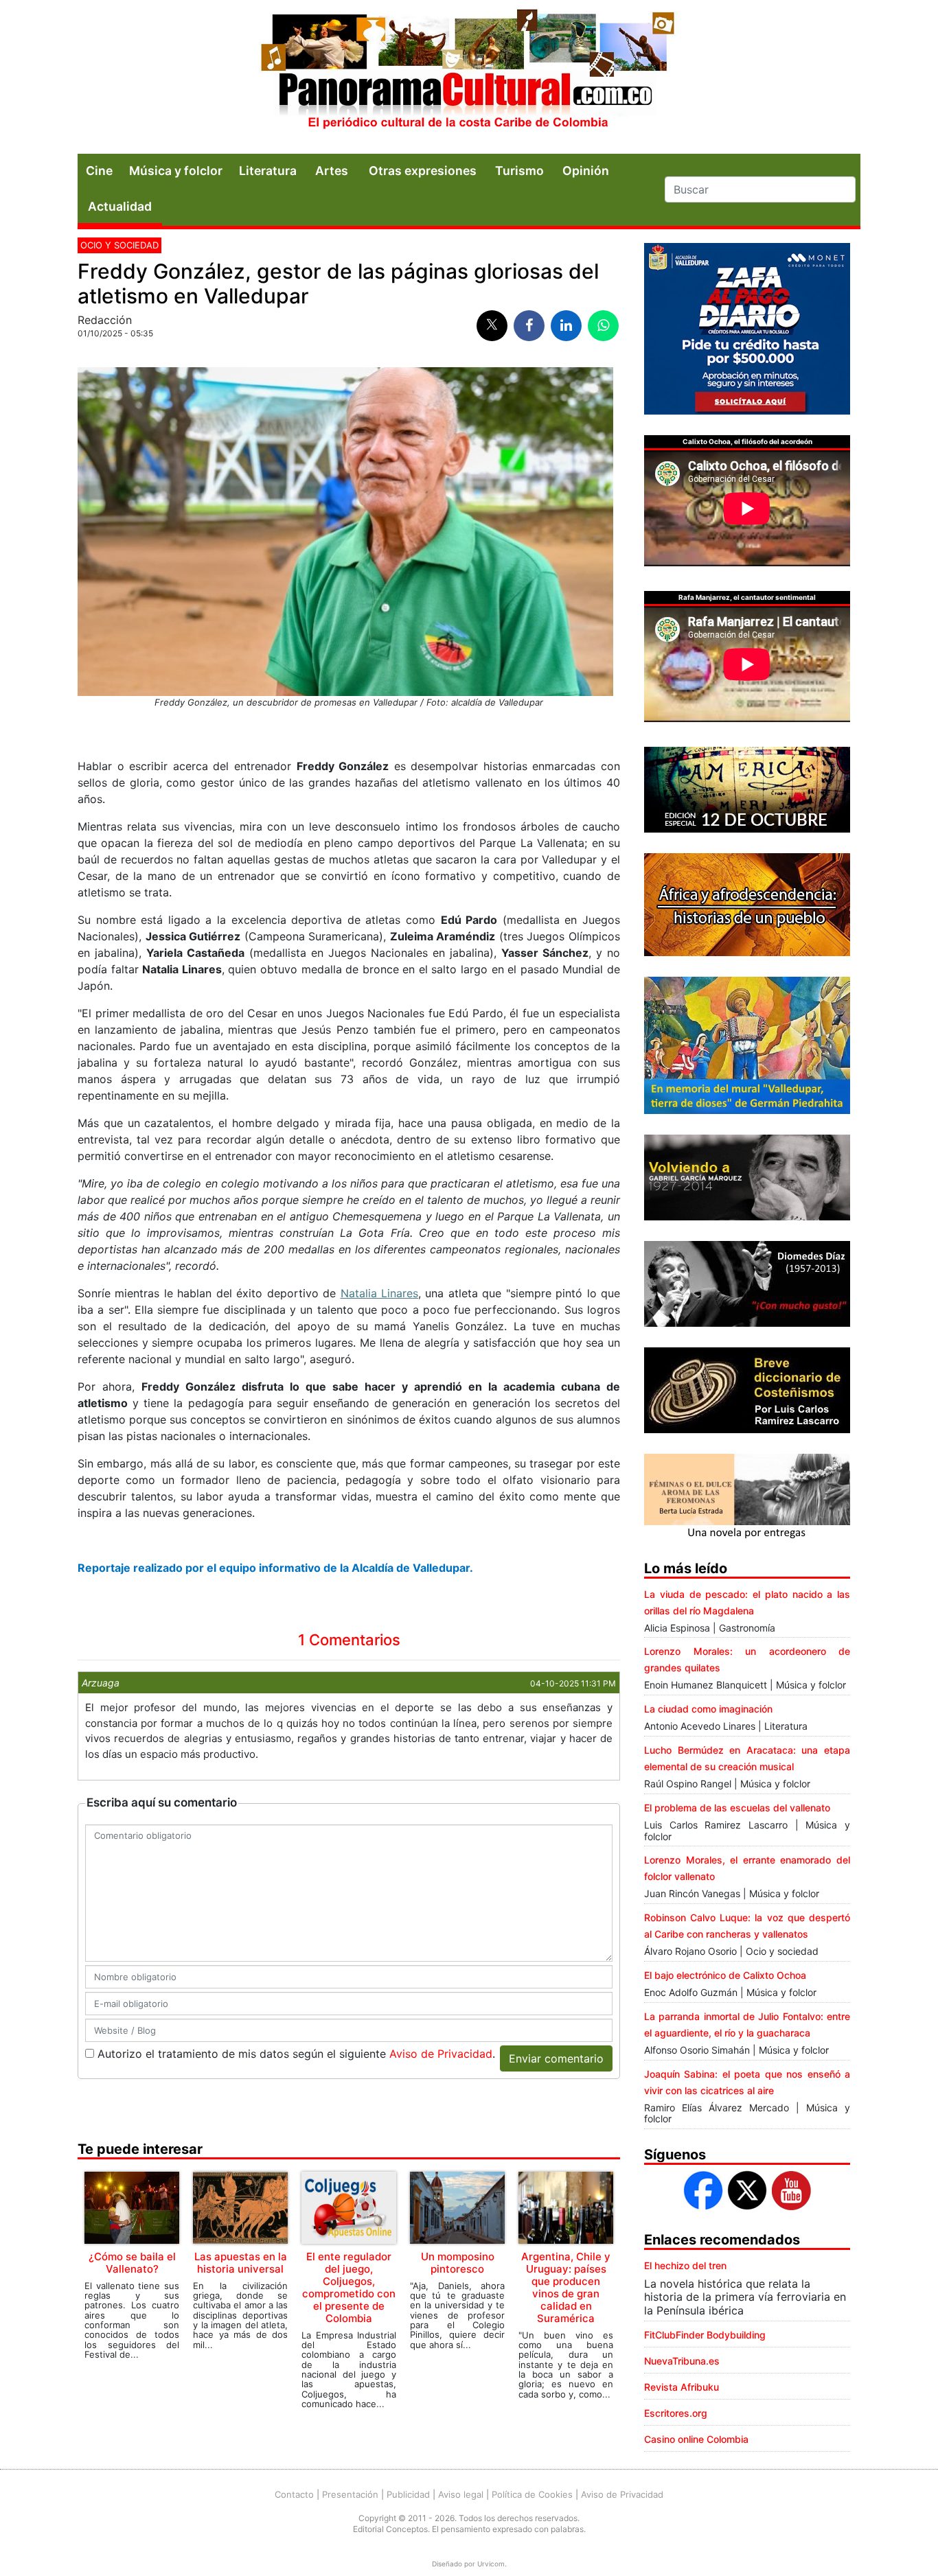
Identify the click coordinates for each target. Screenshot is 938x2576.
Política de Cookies (532, 2494)
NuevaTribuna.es (682, 2361)
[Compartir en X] (492, 326)
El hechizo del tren (685, 2265)
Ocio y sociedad (119, 245)
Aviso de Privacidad (441, 2054)
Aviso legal (461, 2494)
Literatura (268, 171)
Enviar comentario (556, 2058)
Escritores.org (676, 2413)
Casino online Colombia (696, 2439)
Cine (99, 171)
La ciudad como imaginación (708, 1709)
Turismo (519, 171)
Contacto (294, 2494)
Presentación (350, 2494)
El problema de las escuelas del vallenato (737, 1808)
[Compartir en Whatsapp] (603, 326)
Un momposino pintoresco (458, 2263)
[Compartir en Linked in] (566, 326)
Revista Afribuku (682, 2387)
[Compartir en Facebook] (529, 326)
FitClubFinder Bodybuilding (705, 2335)
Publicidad (408, 2494)
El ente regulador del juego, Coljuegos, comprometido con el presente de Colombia (349, 2287)
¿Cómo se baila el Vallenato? (132, 2263)
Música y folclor (176, 171)
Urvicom (491, 2564)
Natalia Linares (379, 1293)
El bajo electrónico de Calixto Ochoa (725, 1975)
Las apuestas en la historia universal (241, 2263)
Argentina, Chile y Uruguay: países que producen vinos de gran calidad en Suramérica (566, 2287)
